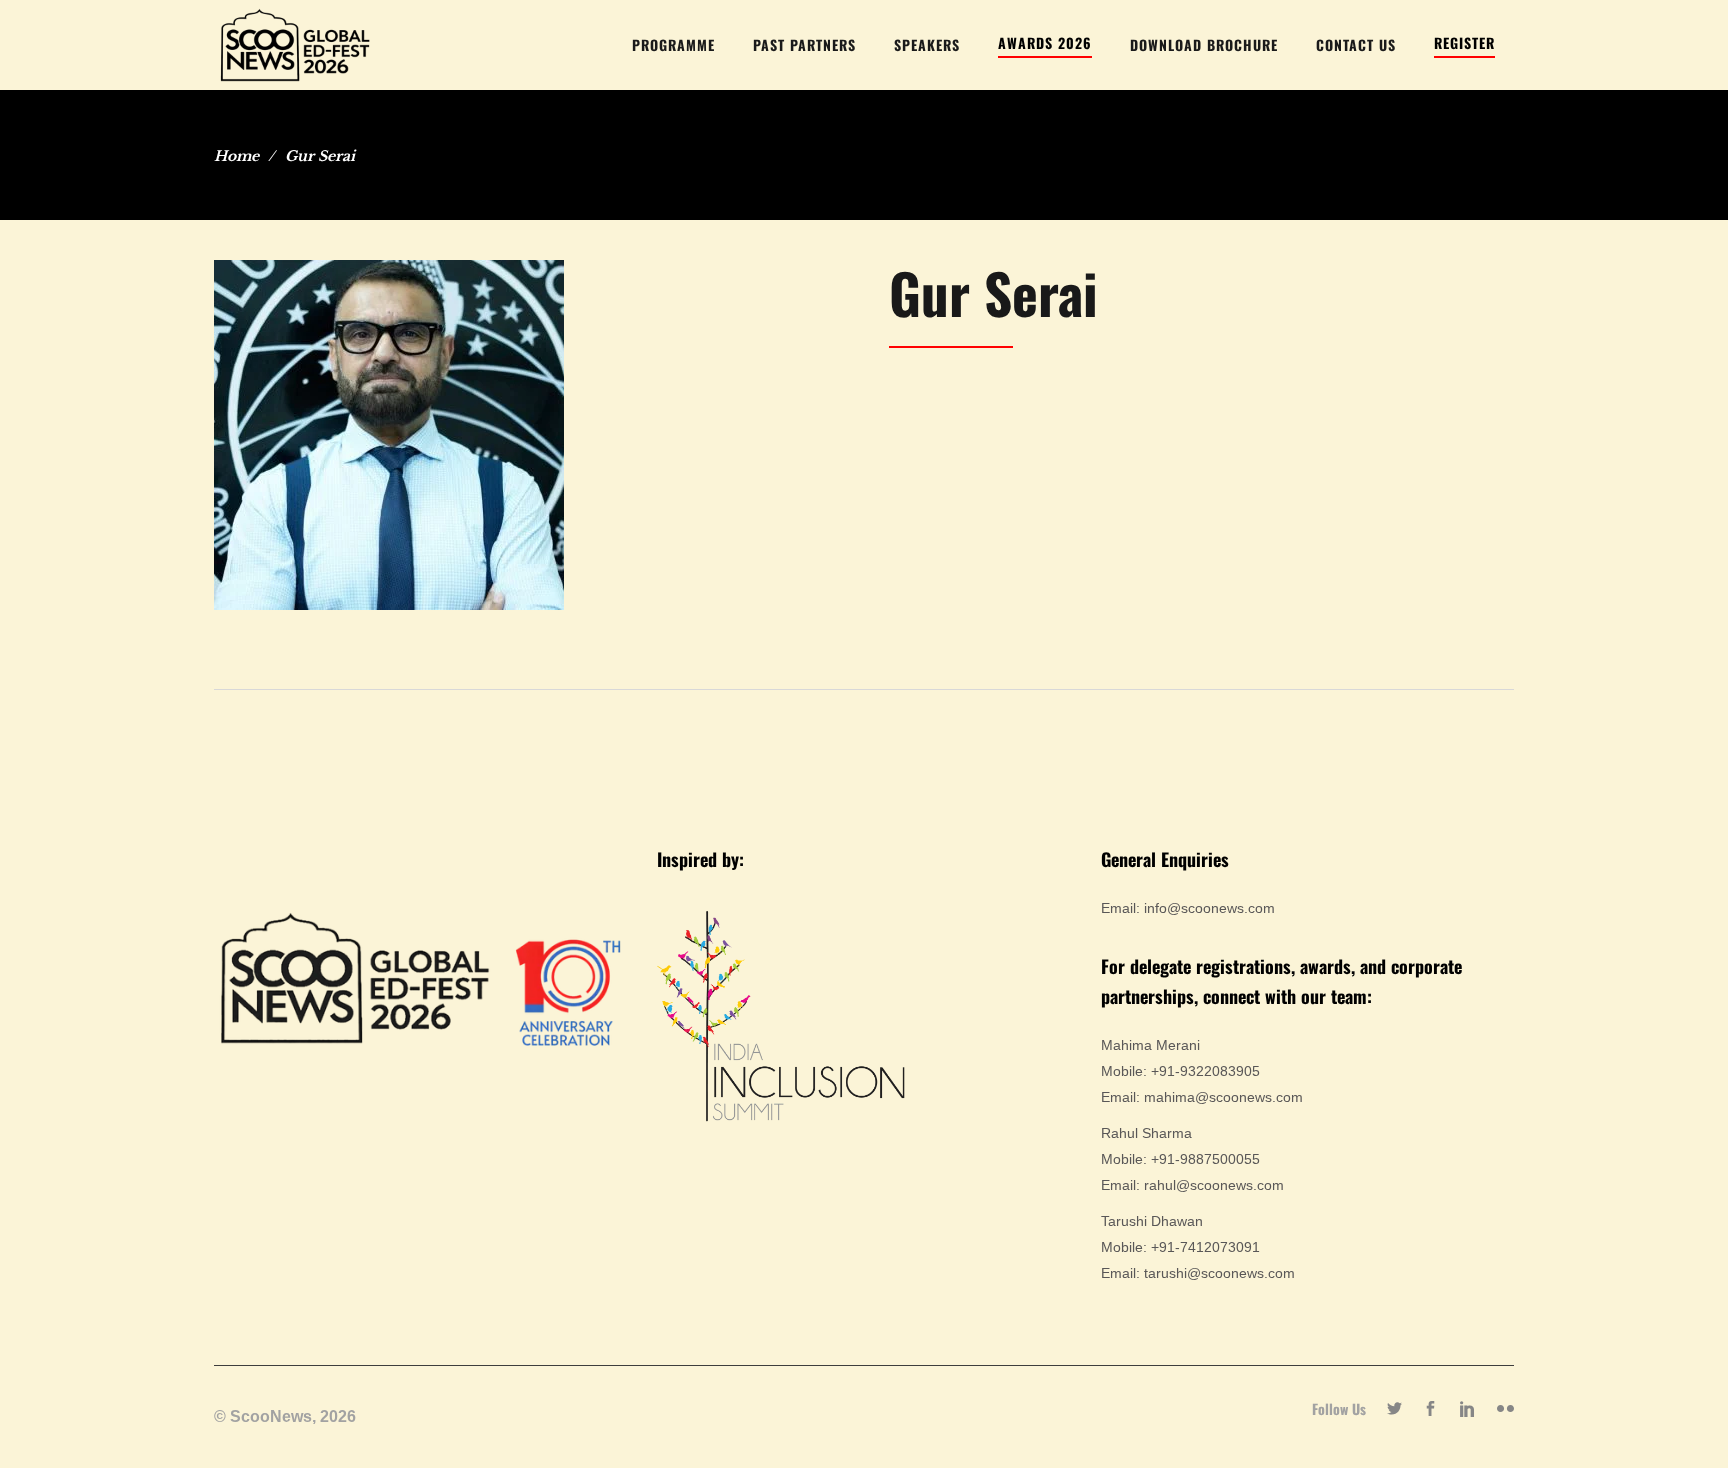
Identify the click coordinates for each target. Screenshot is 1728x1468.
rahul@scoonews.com (1214, 1185)
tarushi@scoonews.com (1219, 1273)
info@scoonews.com (1209, 908)
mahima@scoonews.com (1223, 1097)
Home (236, 156)
